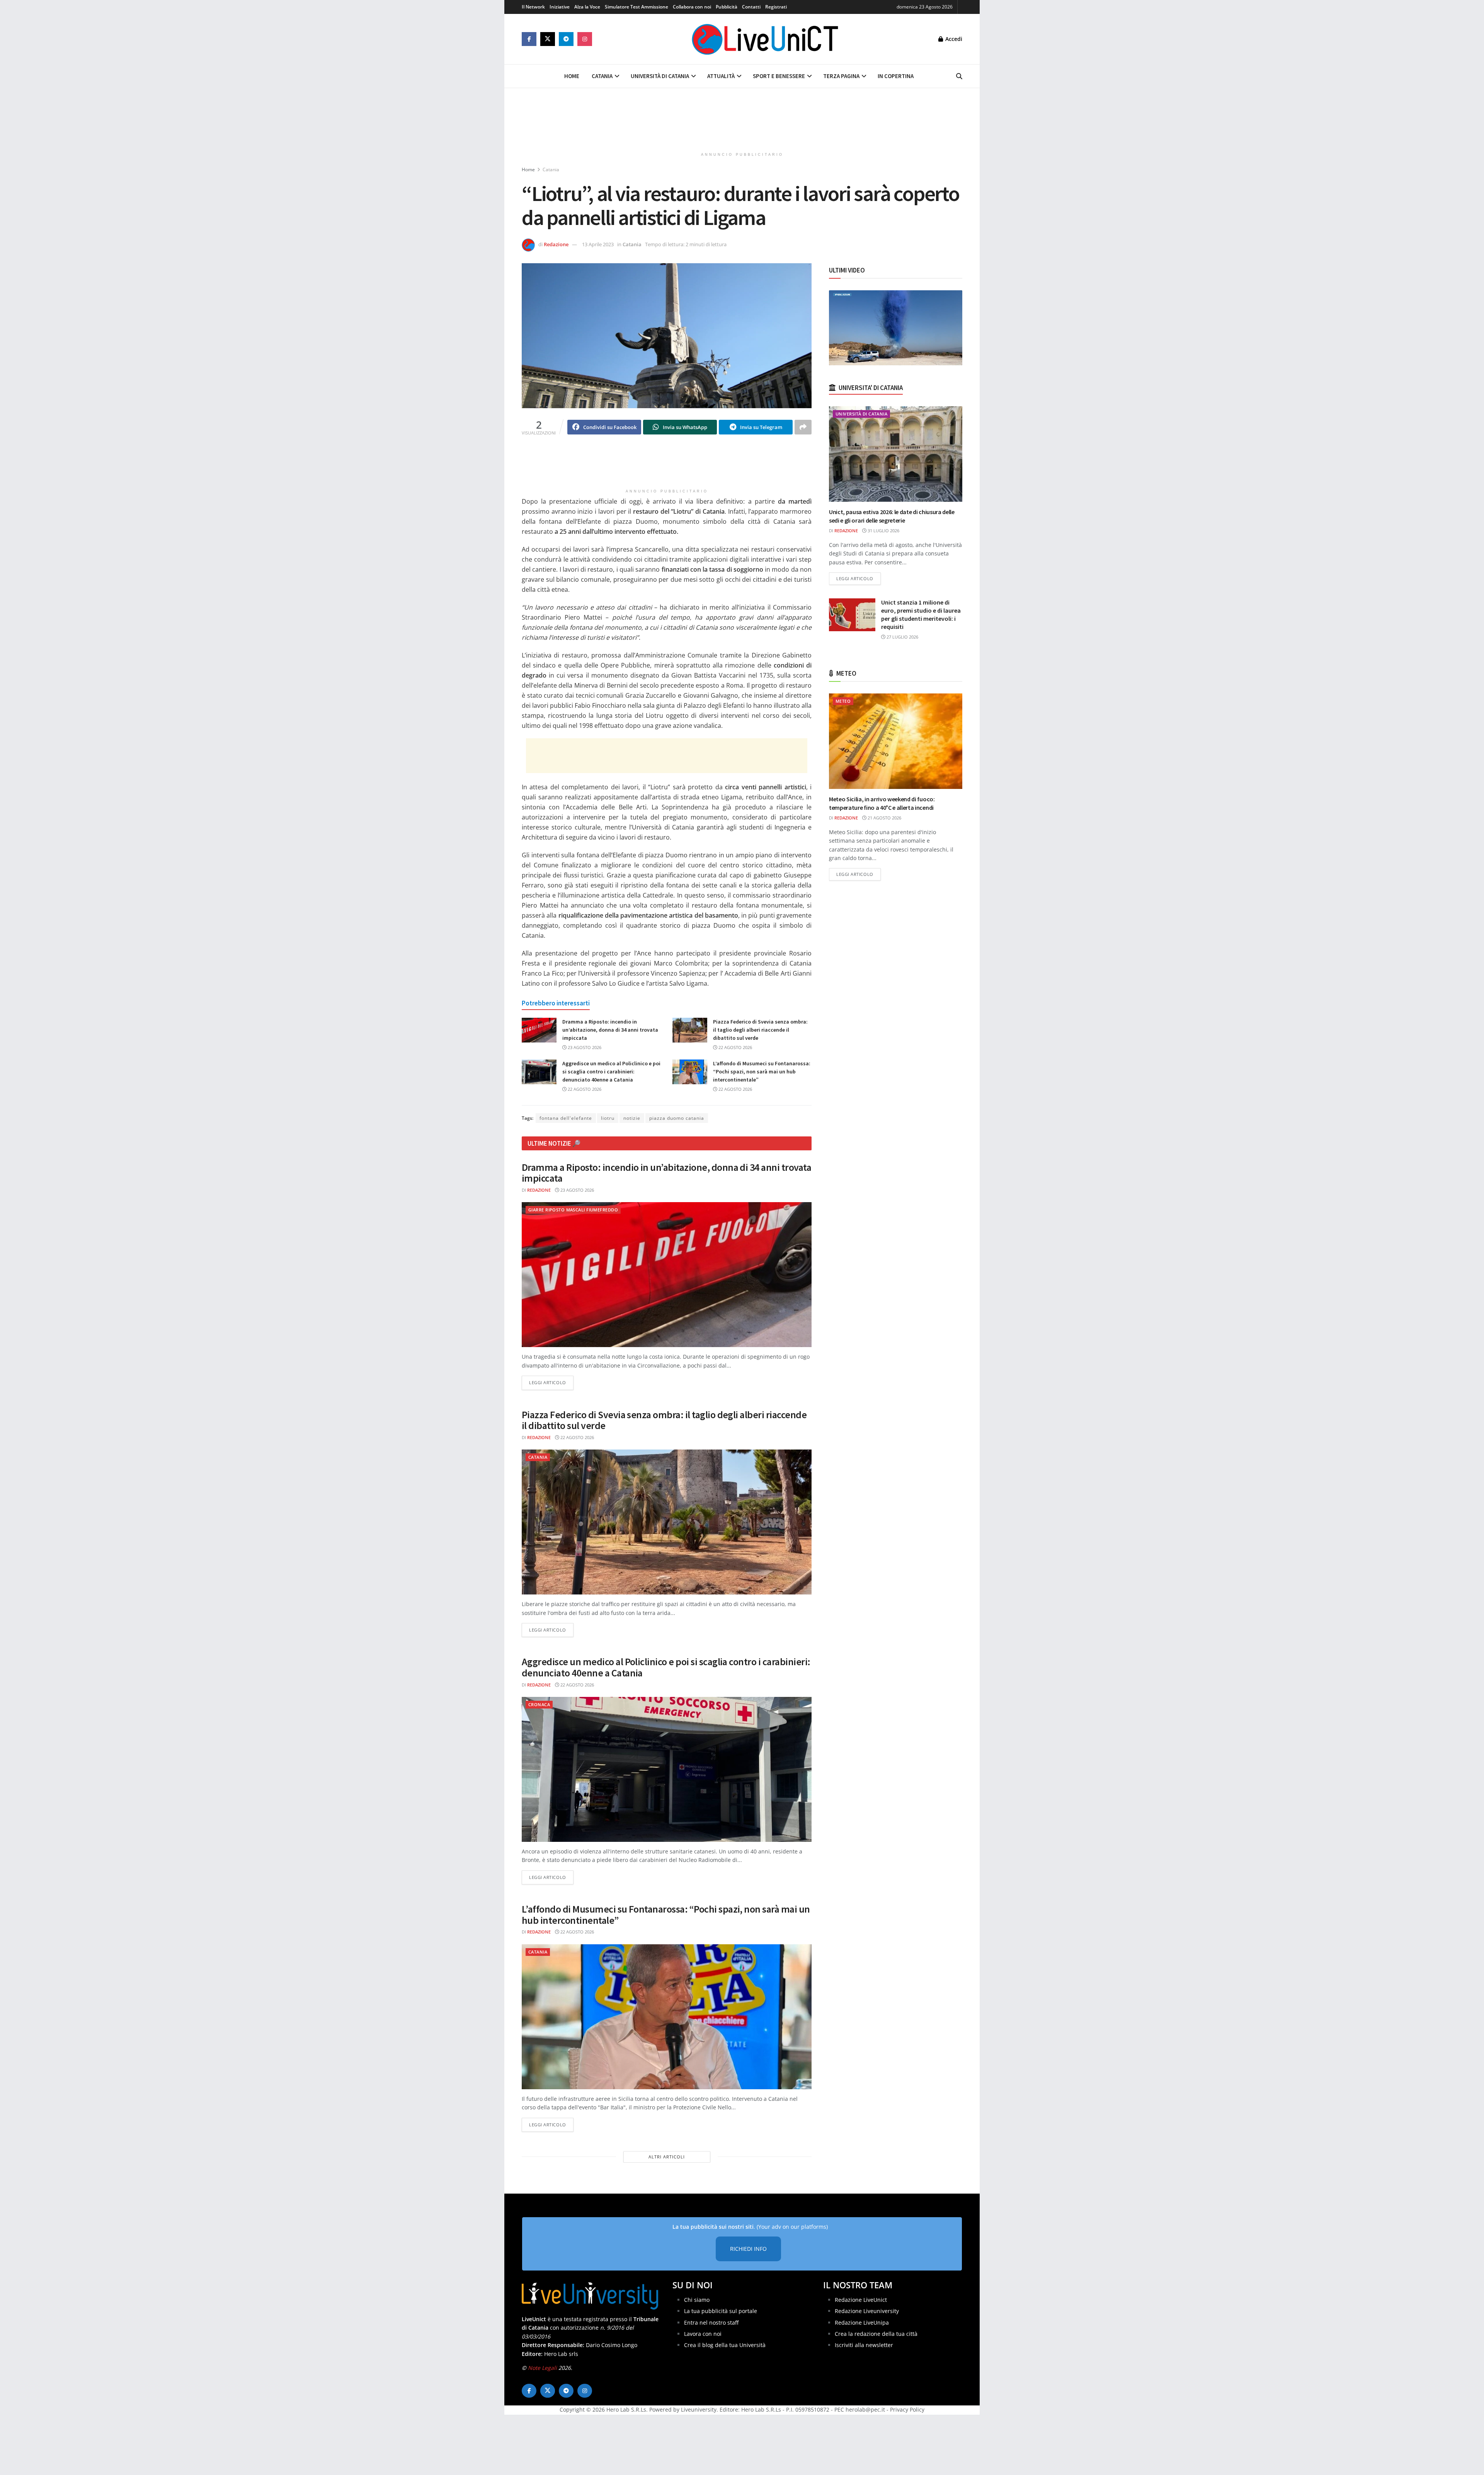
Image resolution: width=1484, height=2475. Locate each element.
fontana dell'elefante (566, 1118)
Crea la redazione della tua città (876, 2334)
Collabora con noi (692, 7)
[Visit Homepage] (765, 39)
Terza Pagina (841, 76)
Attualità (721, 76)
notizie (632, 1118)
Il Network (533, 7)
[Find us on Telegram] (566, 39)
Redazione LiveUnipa (862, 2322)
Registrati (776, 7)
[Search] (959, 76)
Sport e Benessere (779, 76)
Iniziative (560, 7)
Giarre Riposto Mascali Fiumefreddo (573, 1210)
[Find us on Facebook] (529, 39)
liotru (608, 1118)
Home (572, 76)
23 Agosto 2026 (584, 1047)
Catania (602, 76)
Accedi (953, 39)
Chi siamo (697, 2300)
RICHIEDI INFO (748, 2249)
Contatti (751, 7)
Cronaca (539, 1704)
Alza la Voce (587, 7)
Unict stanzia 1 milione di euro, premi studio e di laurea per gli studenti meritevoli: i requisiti (921, 614)
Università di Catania (660, 76)
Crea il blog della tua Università (725, 2345)
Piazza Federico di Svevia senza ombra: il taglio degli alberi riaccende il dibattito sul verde (760, 1030)
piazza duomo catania (677, 1118)
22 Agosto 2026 (735, 1047)
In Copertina (896, 76)
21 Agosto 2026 (884, 818)
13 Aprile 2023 (598, 244)
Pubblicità (727, 7)
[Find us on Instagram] (585, 39)
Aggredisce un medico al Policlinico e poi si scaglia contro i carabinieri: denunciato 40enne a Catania (611, 1071)
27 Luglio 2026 (902, 637)
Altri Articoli (667, 2157)
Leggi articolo (551, 1382)
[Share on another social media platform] (803, 427)
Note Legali (542, 2368)
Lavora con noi (703, 2334)
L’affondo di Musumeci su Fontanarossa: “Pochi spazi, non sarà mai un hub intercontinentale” (762, 1071)
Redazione (556, 244)
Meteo (843, 701)
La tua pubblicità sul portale (721, 2311)
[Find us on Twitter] (548, 39)
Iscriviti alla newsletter (864, 2345)
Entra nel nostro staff (711, 2322)
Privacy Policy (907, 2409)
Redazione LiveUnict (861, 2300)
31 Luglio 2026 (883, 531)
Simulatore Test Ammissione (636, 7)
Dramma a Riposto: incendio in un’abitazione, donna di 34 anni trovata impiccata (610, 1030)
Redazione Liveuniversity (867, 2311)
